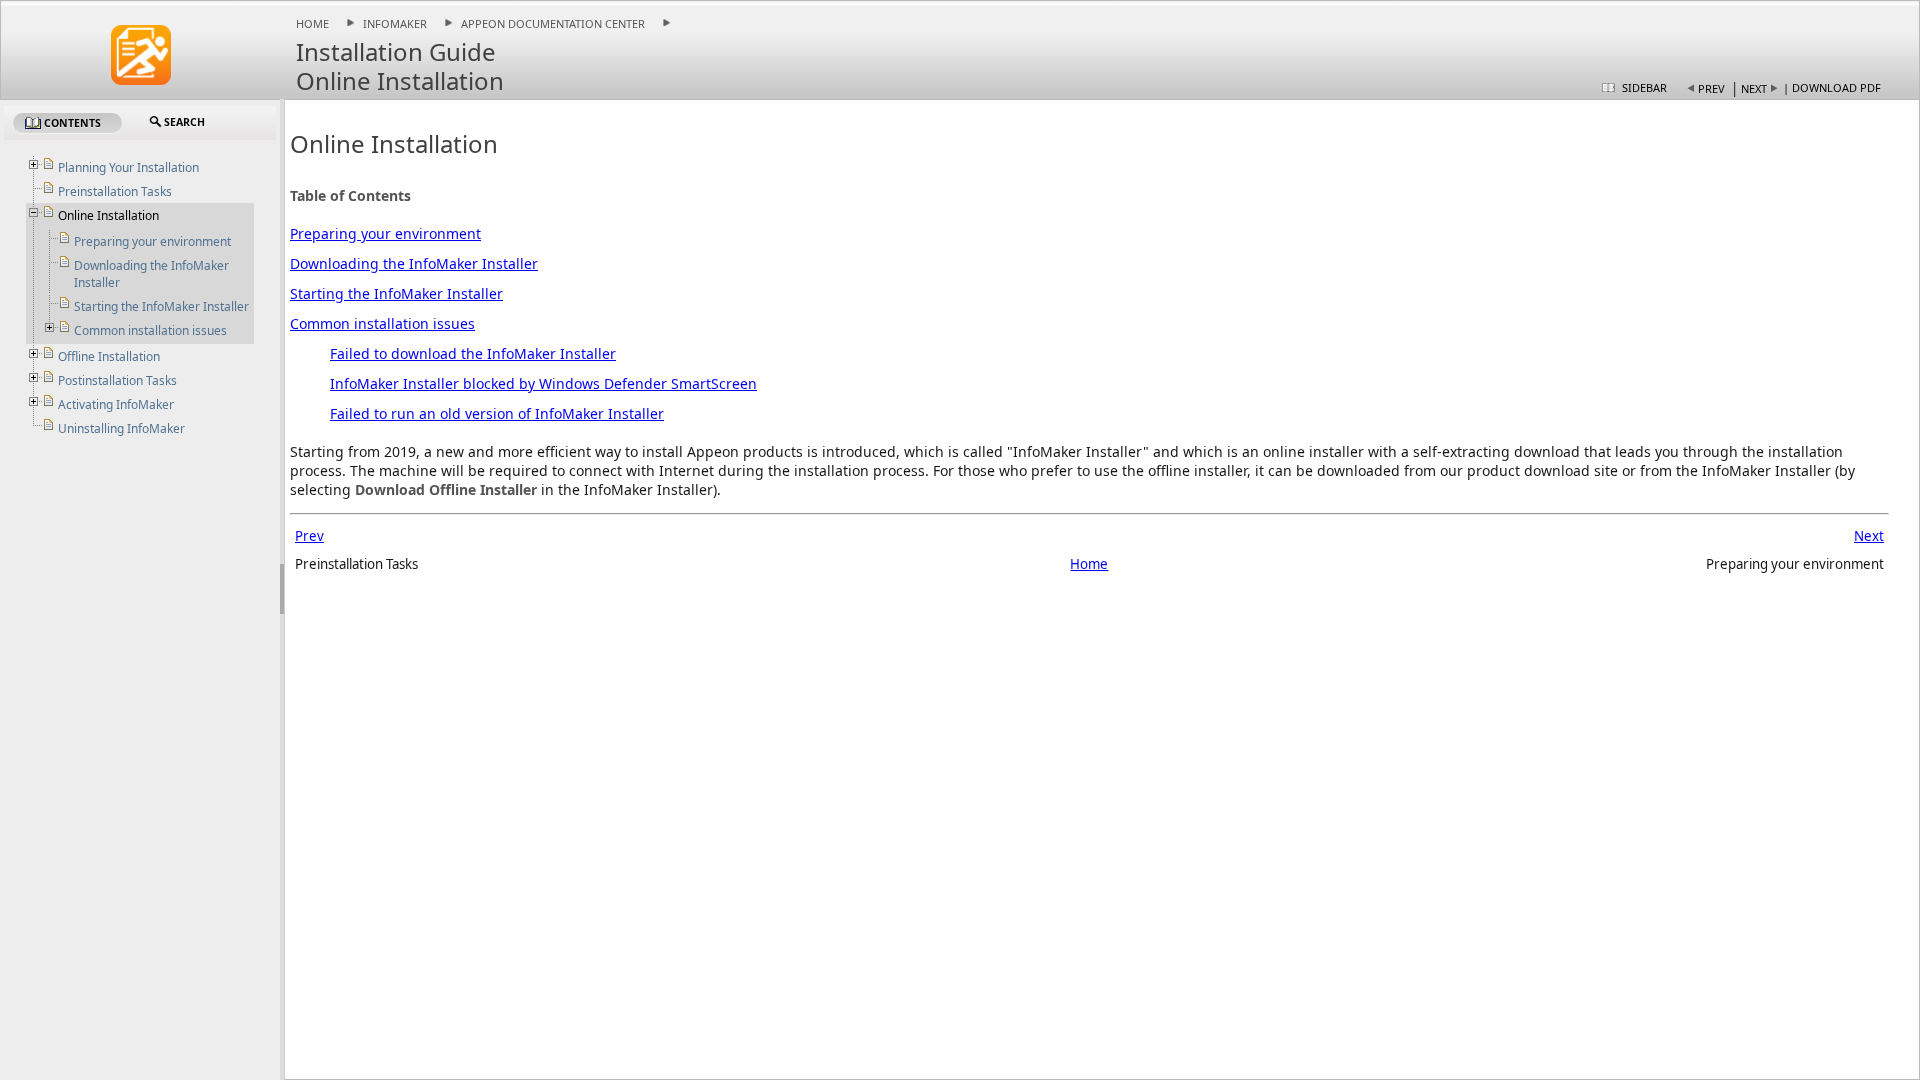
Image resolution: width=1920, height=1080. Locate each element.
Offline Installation (109, 356)
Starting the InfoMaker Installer (396, 293)
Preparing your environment (385, 233)
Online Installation (108, 215)
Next (1754, 88)
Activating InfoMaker (116, 404)
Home (312, 23)
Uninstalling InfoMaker (121, 428)
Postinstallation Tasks (117, 380)
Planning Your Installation (128, 167)
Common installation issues (382, 323)
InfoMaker (395, 23)
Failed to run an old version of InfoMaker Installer (497, 413)
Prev (1711, 88)
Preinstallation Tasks (115, 191)
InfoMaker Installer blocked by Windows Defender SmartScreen (543, 383)
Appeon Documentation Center (553, 23)
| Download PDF (1832, 87)
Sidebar (1644, 87)
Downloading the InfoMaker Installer (414, 263)
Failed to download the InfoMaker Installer (473, 353)
